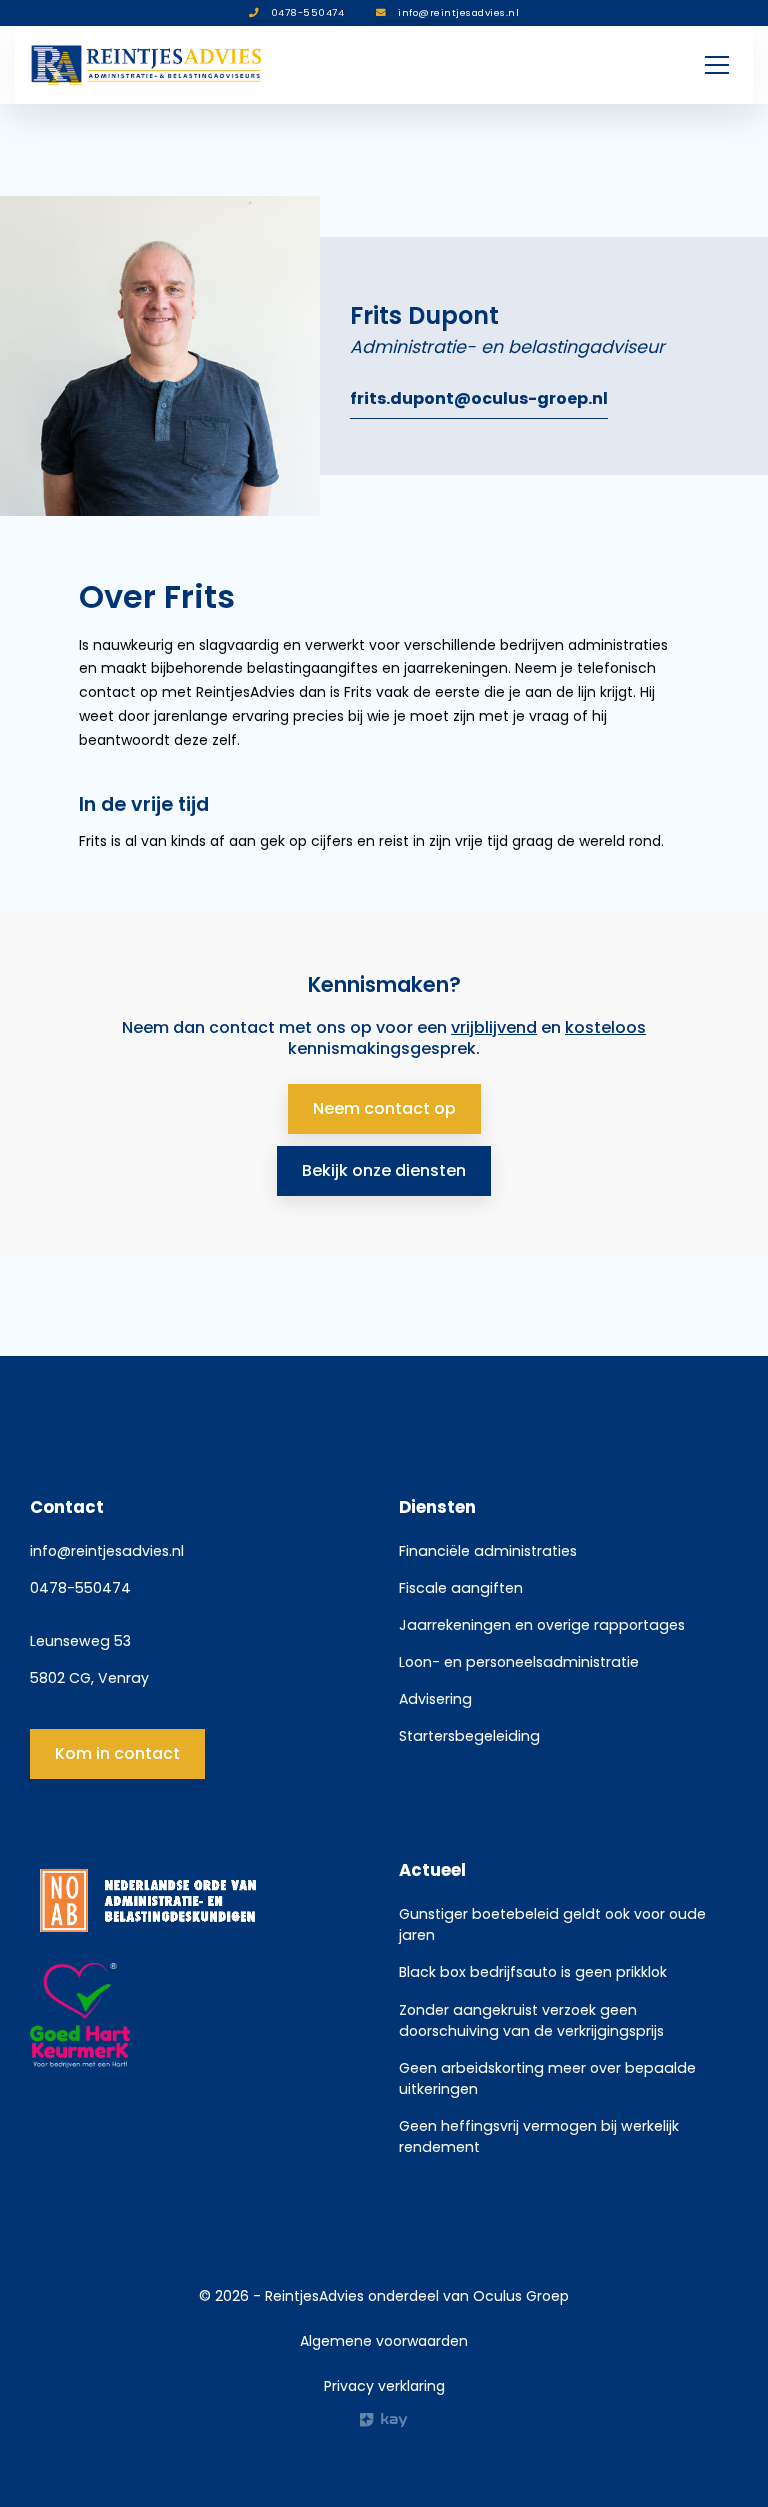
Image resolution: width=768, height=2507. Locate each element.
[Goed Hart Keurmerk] (199, 2016)
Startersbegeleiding (469, 1736)
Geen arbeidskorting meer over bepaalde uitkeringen (547, 2078)
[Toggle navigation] (717, 65)
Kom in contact (117, 1753)
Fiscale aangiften (461, 1588)
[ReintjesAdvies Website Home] (147, 65)
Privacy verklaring (384, 2386)
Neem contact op (384, 1108)
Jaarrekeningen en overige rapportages (542, 1625)
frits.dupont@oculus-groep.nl (479, 398)
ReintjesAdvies (314, 2296)
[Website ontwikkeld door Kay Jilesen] (384, 2420)
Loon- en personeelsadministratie (519, 1662)
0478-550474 (80, 1588)
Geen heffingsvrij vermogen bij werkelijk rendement (539, 2136)
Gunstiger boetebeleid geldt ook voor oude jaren (552, 1924)
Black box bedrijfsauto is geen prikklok (533, 1972)
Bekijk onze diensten (384, 1170)
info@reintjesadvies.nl (107, 1551)
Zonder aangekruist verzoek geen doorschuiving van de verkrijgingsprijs (531, 2020)
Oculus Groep (521, 2296)
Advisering (435, 1699)
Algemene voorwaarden (384, 2341)
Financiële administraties (488, 1551)
